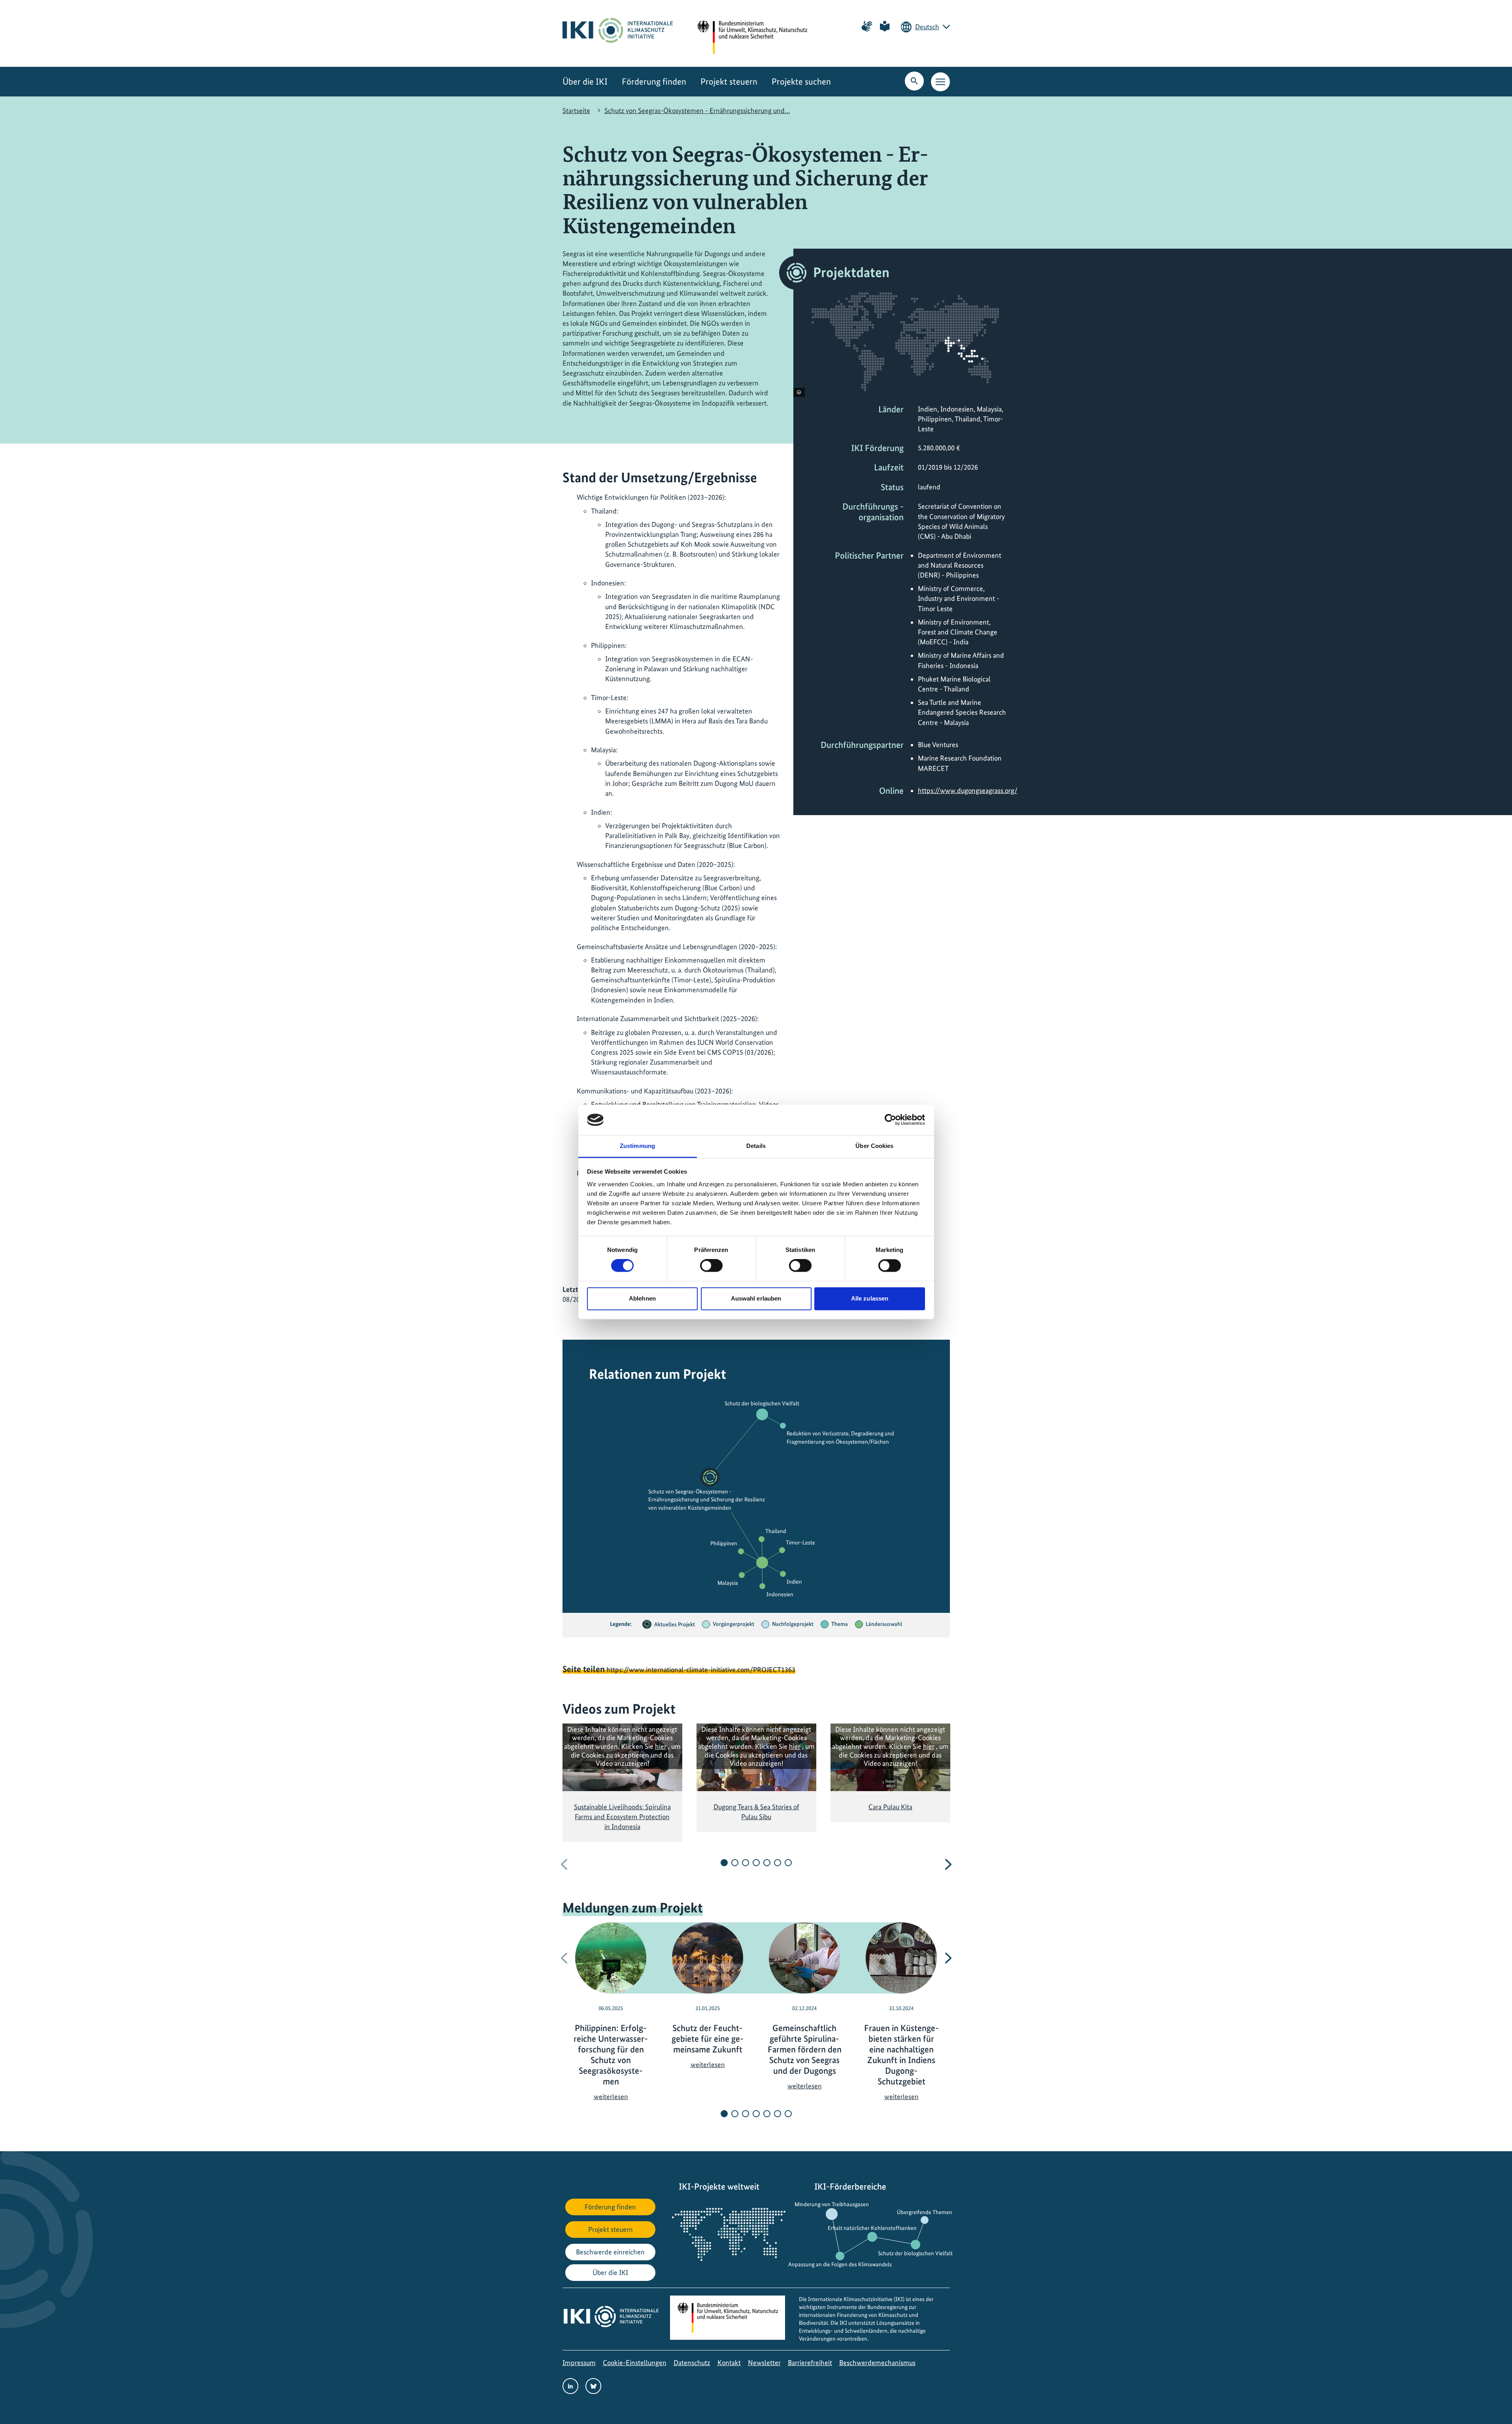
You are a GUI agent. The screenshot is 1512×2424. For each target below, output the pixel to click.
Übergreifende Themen (925, 2212)
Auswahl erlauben (756, 1298)
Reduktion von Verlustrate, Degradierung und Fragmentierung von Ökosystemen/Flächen (840, 1437)
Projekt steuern (729, 82)
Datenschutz (692, 2363)
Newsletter (764, 2363)
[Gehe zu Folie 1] (724, 1863)
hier (661, 1746)
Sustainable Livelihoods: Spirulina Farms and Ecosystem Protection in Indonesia (622, 1817)
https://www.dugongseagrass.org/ (968, 790)
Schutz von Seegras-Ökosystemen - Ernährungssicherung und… (697, 110)
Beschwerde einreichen (610, 2252)
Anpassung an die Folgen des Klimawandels (840, 2264)
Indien (794, 1582)
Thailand (776, 1531)
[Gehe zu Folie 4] (756, 1863)
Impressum (579, 2363)
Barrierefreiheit (810, 2363)
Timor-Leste (800, 1542)
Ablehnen (642, 1298)
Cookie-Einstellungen (635, 2363)
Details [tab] (756, 1146)
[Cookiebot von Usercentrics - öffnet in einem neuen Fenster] (890, 1120)
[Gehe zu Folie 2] (735, 1863)
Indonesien (780, 1594)
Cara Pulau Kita (890, 1807)
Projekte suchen (801, 82)
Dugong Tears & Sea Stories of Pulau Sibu (756, 1812)
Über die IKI (585, 82)
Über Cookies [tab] (874, 1146)
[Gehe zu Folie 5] (767, 1863)
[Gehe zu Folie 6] (778, 1863)
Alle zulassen (870, 1298)
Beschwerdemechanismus (877, 2363)
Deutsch (927, 27)
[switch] (711, 1266)
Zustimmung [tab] (637, 1146)
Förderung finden (654, 82)
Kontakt (729, 2363)
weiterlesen (611, 2096)
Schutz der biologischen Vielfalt (762, 1404)
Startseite (576, 110)
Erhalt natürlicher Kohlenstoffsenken (872, 2228)
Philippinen (724, 1543)
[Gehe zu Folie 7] (788, 1863)
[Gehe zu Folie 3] (746, 1863)
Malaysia (728, 1583)
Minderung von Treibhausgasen (832, 2204)
